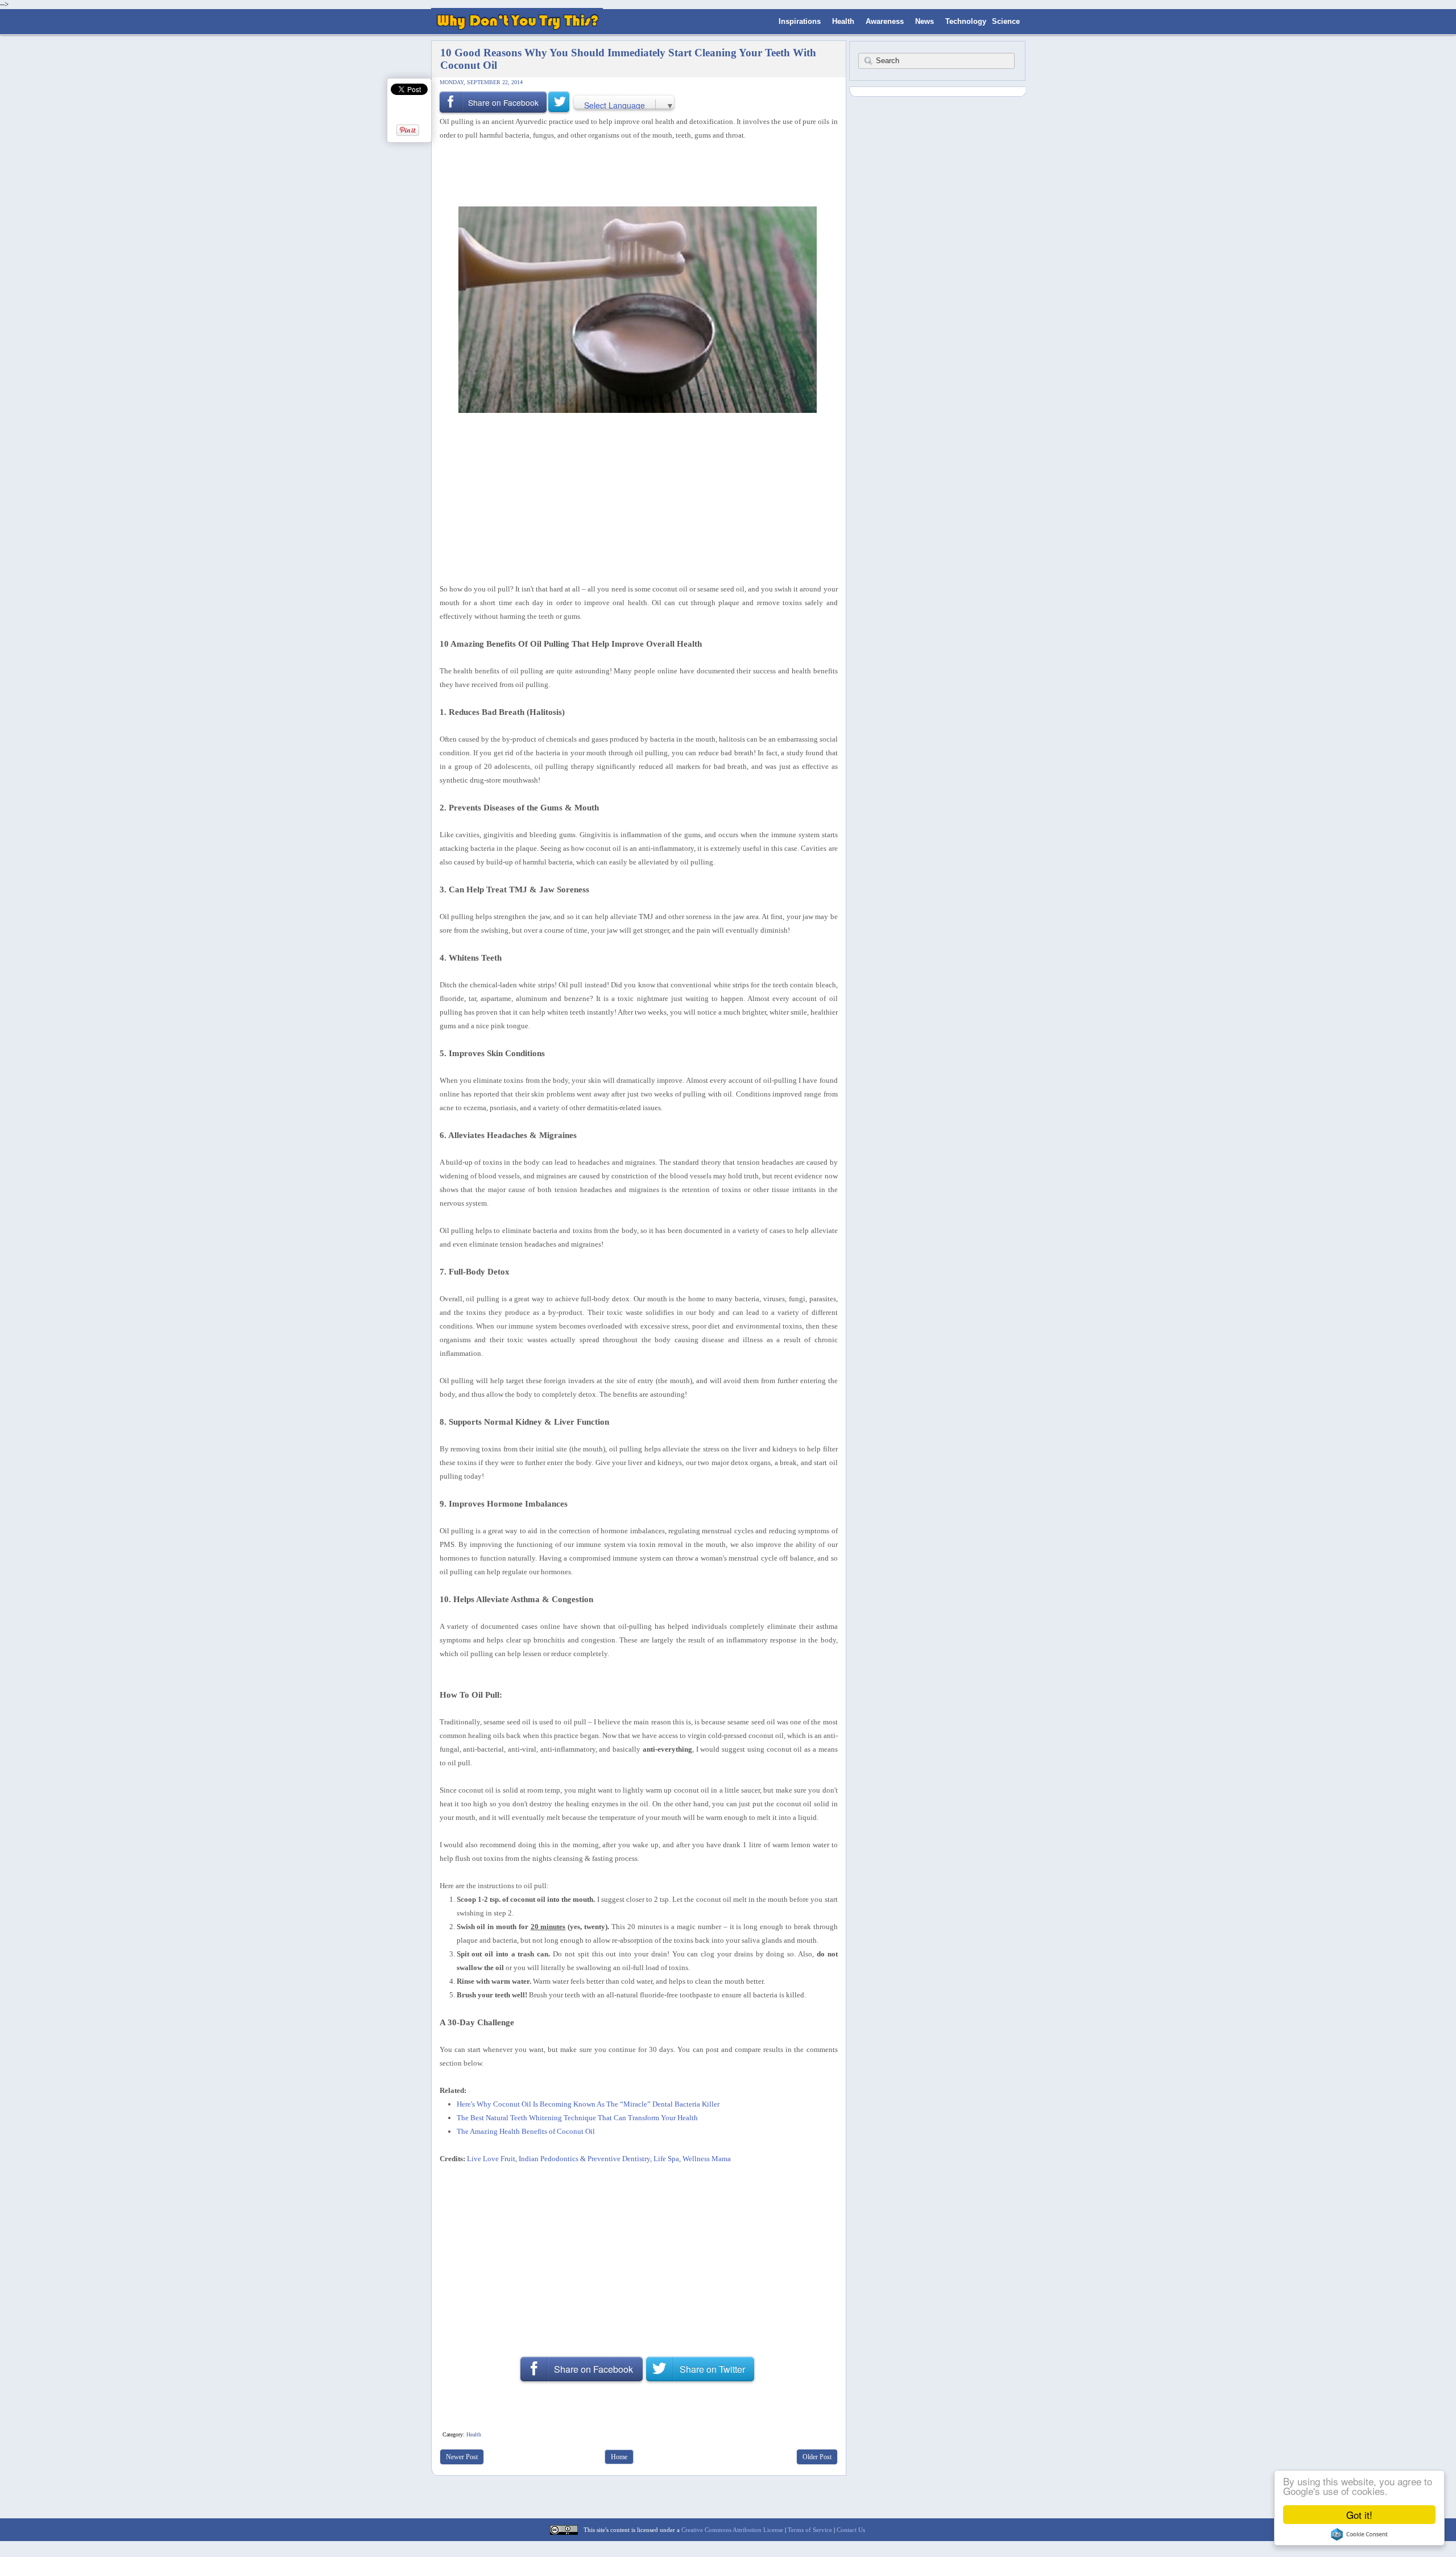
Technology (966, 21)
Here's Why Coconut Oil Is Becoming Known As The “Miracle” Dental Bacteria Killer (588, 2104)
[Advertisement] (635, 172)
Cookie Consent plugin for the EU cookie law (1359, 2534)
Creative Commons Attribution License (732, 2530)
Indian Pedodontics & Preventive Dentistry (584, 2159)
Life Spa (666, 2159)
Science (1006, 21)
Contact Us (851, 2530)
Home (619, 2457)
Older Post (817, 2457)
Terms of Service (810, 2530)
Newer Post (462, 2457)
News (925, 21)
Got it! (1359, 2515)
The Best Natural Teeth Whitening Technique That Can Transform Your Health (577, 2118)
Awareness (885, 21)
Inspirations (800, 21)
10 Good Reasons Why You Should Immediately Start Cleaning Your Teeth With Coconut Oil (628, 59)
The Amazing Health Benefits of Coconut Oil (526, 2131)
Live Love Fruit (491, 2159)
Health (843, 21)
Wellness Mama (707, 2159)
